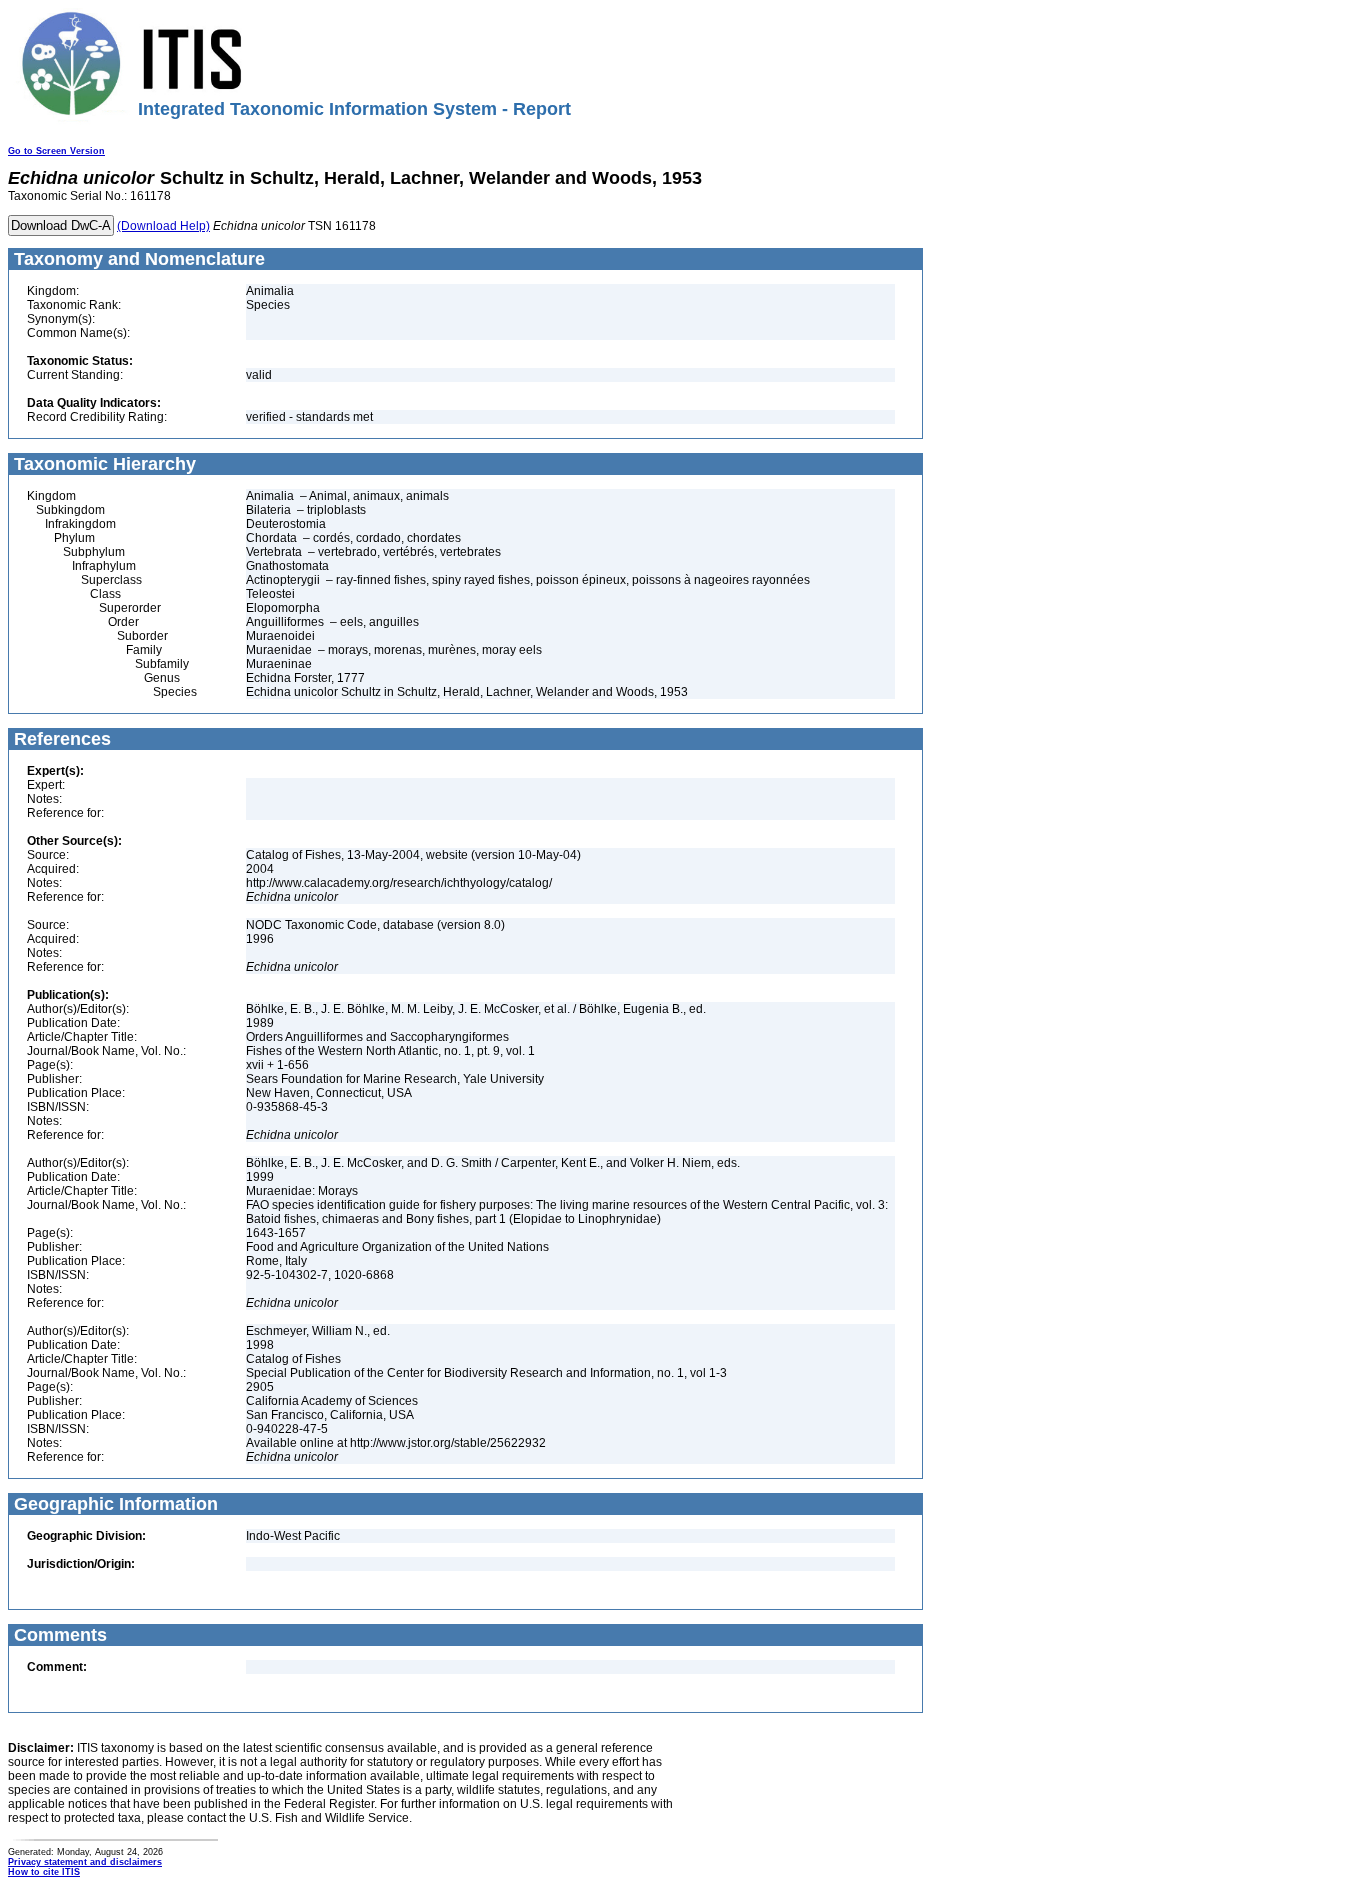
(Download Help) (163, 226)
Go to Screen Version (56, 151)
